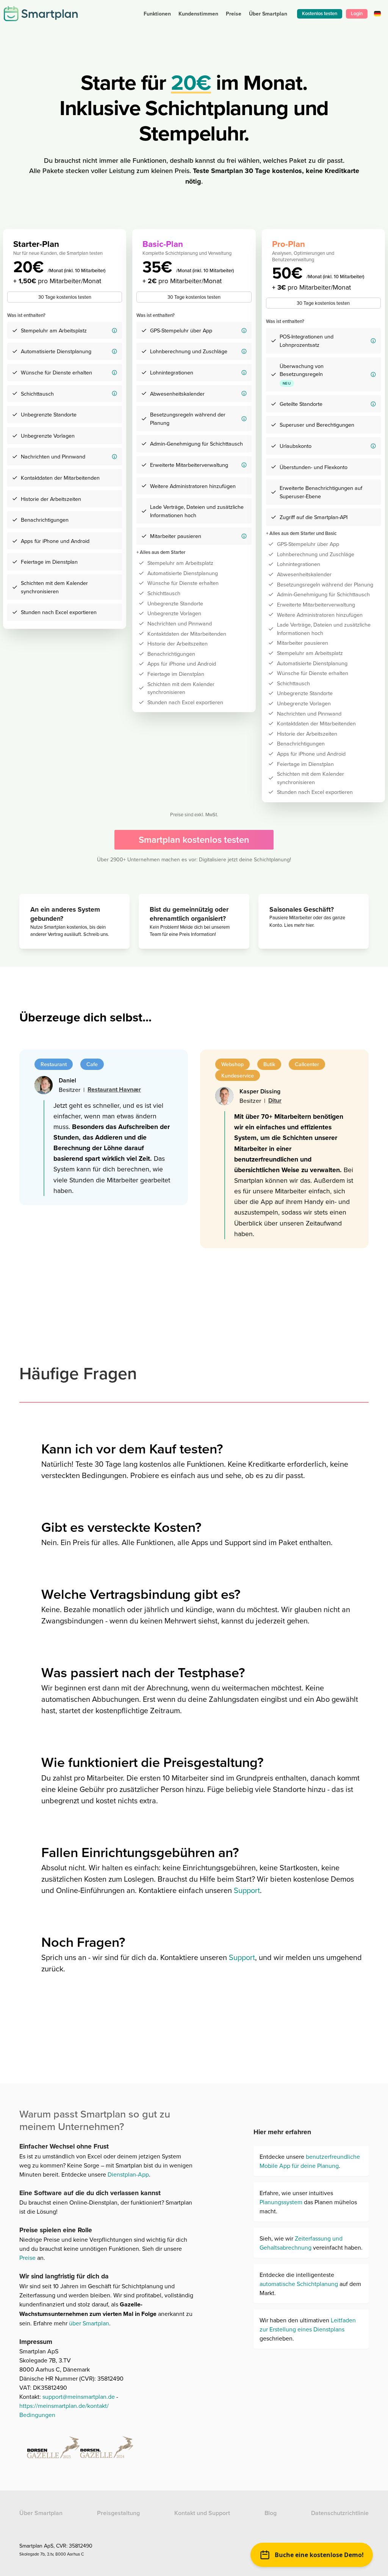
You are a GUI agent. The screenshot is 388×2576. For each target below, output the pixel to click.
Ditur (275, 1100)
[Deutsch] (377, 13)
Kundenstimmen (198, 14)
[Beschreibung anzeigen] (114, 331)
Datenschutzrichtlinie (340, 2513)
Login (357, 13)
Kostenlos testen (320, 13)
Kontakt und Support (202, 2513)
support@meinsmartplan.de (79, 2397)
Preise (234, 14)
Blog (271, 2513)
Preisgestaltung (118, 2513)
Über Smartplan (41, 2513)
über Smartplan (89, 2323)
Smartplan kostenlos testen (194, 840)
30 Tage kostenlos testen (65, 297)
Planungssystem (281, 2202)
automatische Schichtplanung (299, 2284)
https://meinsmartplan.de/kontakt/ (64, 2406)
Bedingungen (37, 2415)
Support (247, 1890)
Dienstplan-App (128, 2174)
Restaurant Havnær (114, 1089)
